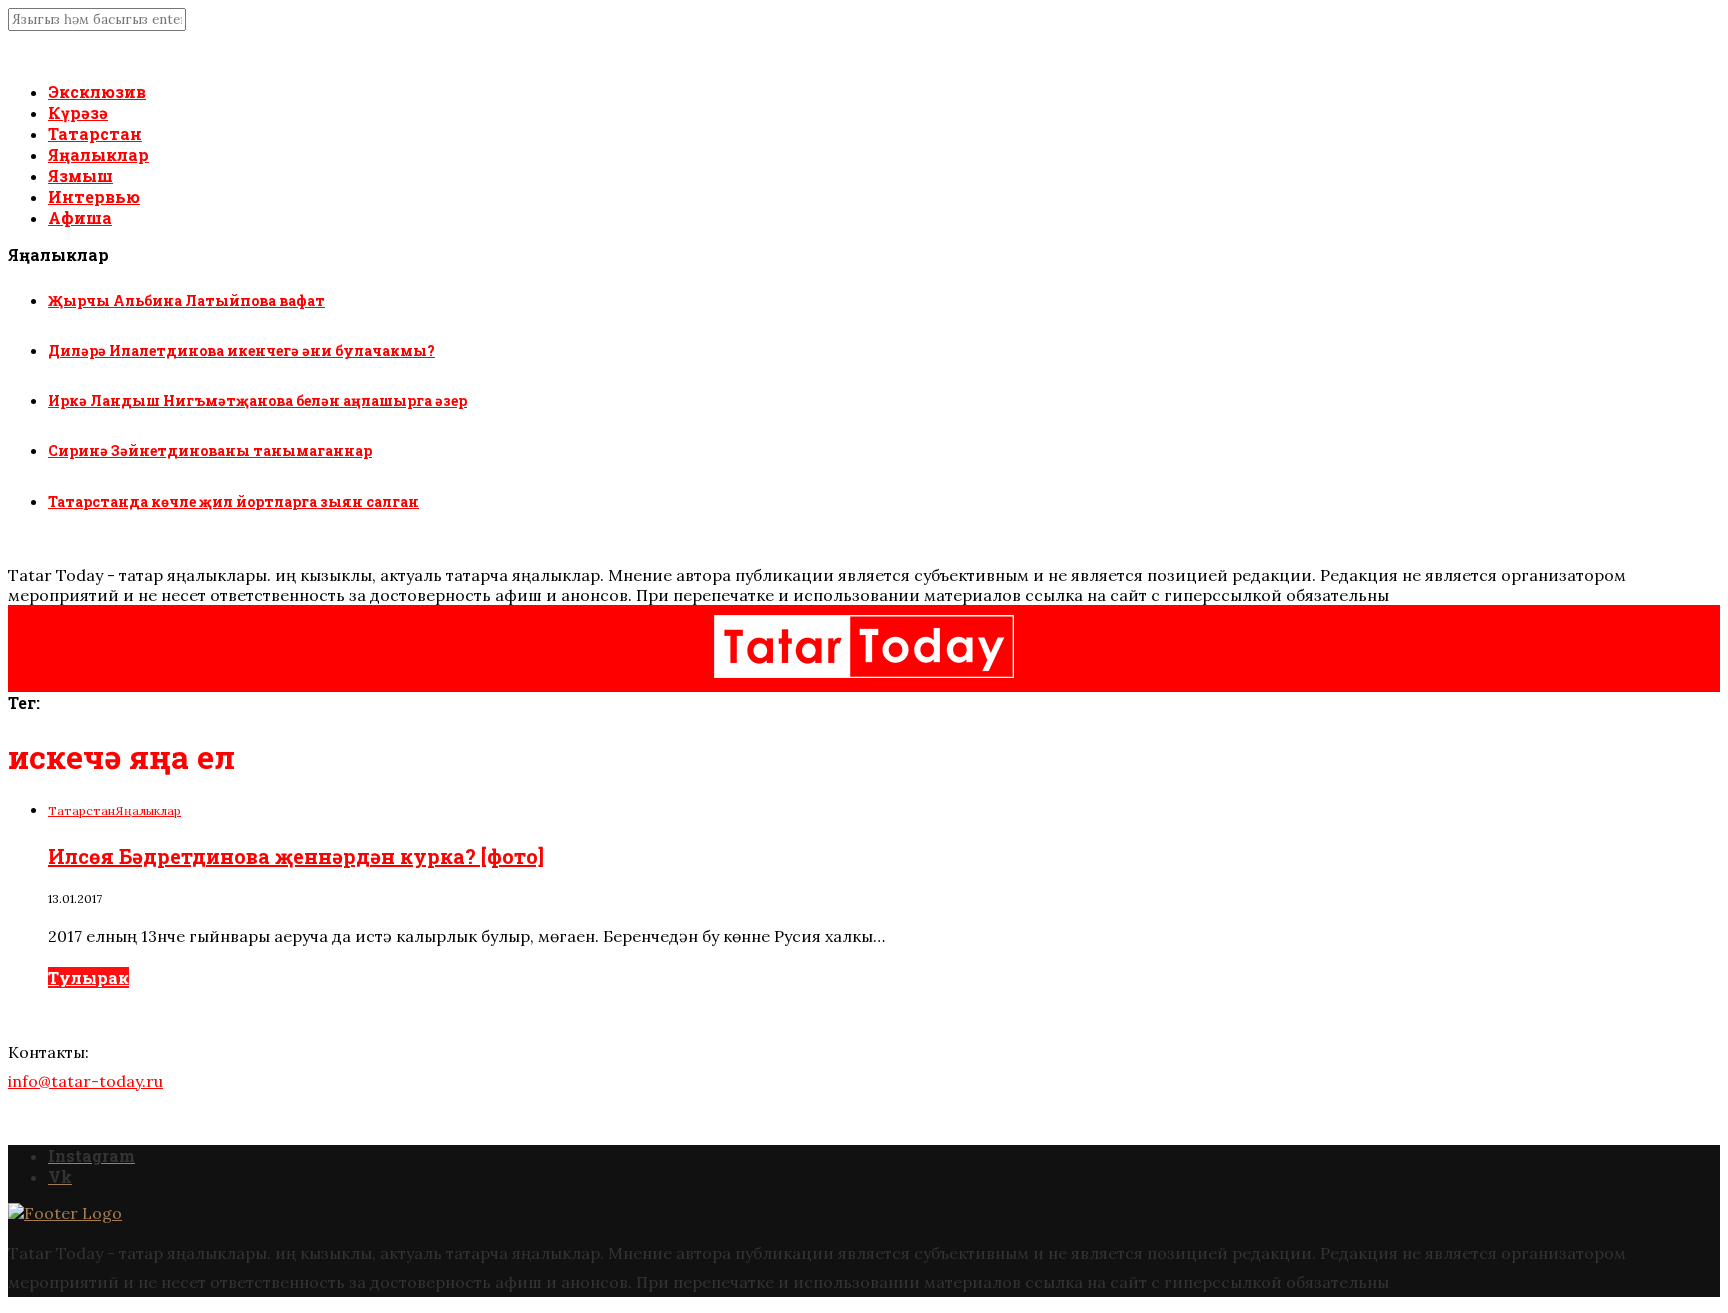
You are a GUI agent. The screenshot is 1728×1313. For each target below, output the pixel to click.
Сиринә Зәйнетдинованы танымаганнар (210, 450)
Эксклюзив (97, 91)
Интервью (94, 196)
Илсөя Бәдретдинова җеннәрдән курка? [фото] (296, 856)
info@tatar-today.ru (85, 1081)
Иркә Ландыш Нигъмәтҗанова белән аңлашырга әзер (257, 400)
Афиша (80, 217)
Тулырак (88, 977)
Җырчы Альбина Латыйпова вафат (186, 300)
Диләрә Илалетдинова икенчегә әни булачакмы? (241, 350)
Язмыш (80, 175)
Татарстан (95, 133)
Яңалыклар (98, 154)
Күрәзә (78, 112)
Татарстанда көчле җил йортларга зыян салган (233, 501)
